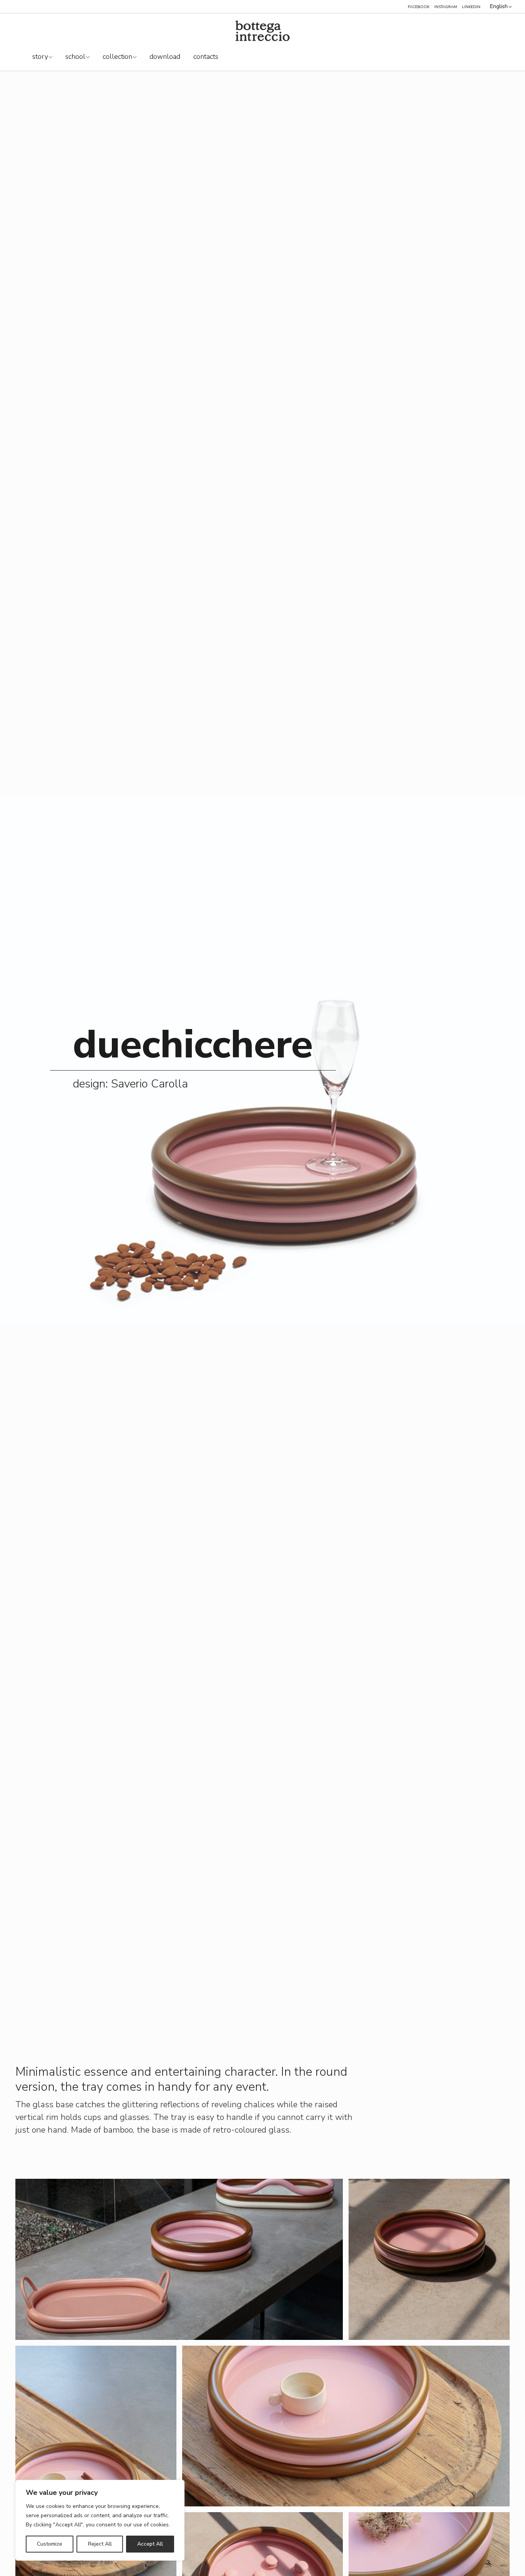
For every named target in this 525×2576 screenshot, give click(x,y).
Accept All (150, 2544)
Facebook (419, 7)
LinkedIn (471, 7)
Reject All (100, 2544)
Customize (50, 2544)
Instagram (446, 7)
